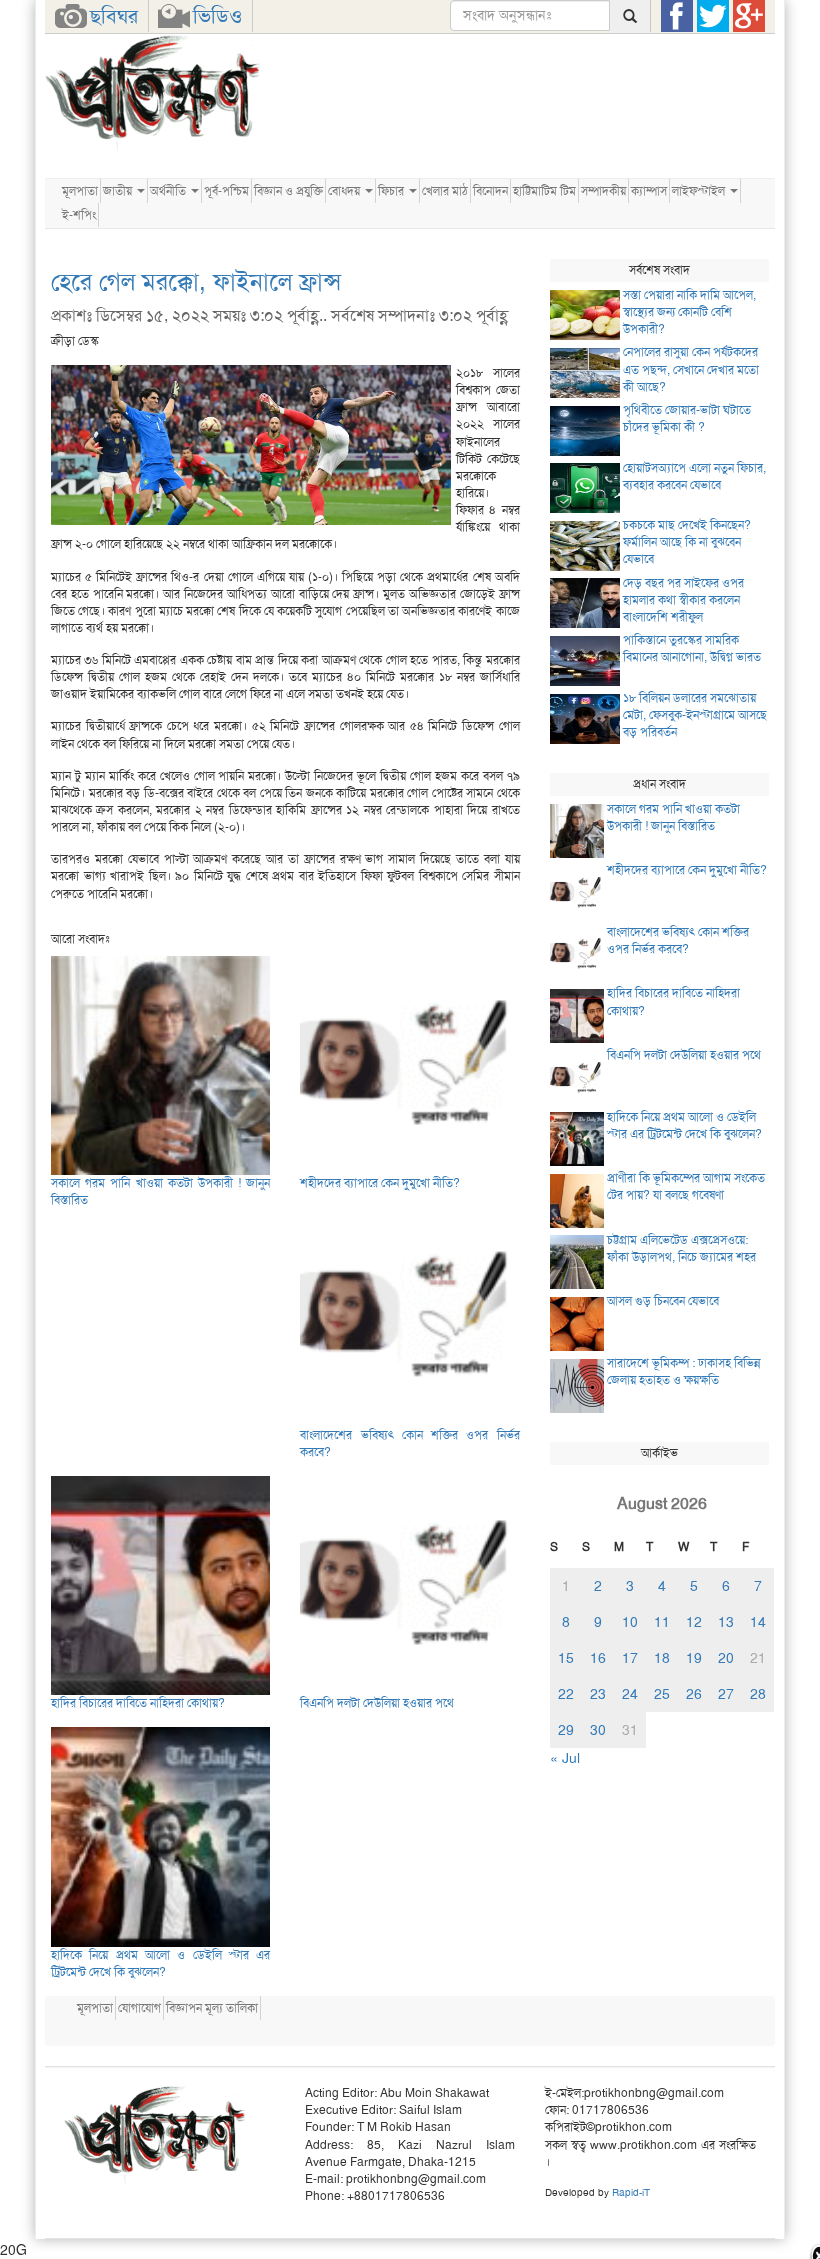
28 (758, 1694)
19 (694, 1658)
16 (598, 1658)
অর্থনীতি (169, 191)
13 (726, 1622)
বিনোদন (490, 191)
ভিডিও (217, 16)
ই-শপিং (79, 215)
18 (662, 1658)
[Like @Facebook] (677, 16)
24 (630, 1694)
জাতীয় (119, 191)
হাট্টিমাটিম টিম (544, 191)
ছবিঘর (114, 16)
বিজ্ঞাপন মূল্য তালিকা (212, 2008)
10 (630, 1622)
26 (694, 1694)
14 (758, 1622)
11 (662, 1622)
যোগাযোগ (139, 2008)
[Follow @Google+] (749, 16)
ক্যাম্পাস (649, 191)
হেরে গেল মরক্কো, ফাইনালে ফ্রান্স (196, 282)
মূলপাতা (80, 191)
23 (598, 1694)
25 (662, 1694)
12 (694, 1622)
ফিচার (392, 191)
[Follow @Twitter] (713, 16)
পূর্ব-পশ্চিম (226, 191)
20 (726, 1658)
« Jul (565, 1758)
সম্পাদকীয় (603, 191)
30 (598, 1730)
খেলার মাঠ (445, 191)
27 (726, 1694)
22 (566, 1694)
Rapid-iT (631, 2192)
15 (566, 1658)
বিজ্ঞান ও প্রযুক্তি (288, 191)
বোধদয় (345, 191)
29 (566, 1730)
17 (630, 1658)
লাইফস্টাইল (700, 191)
